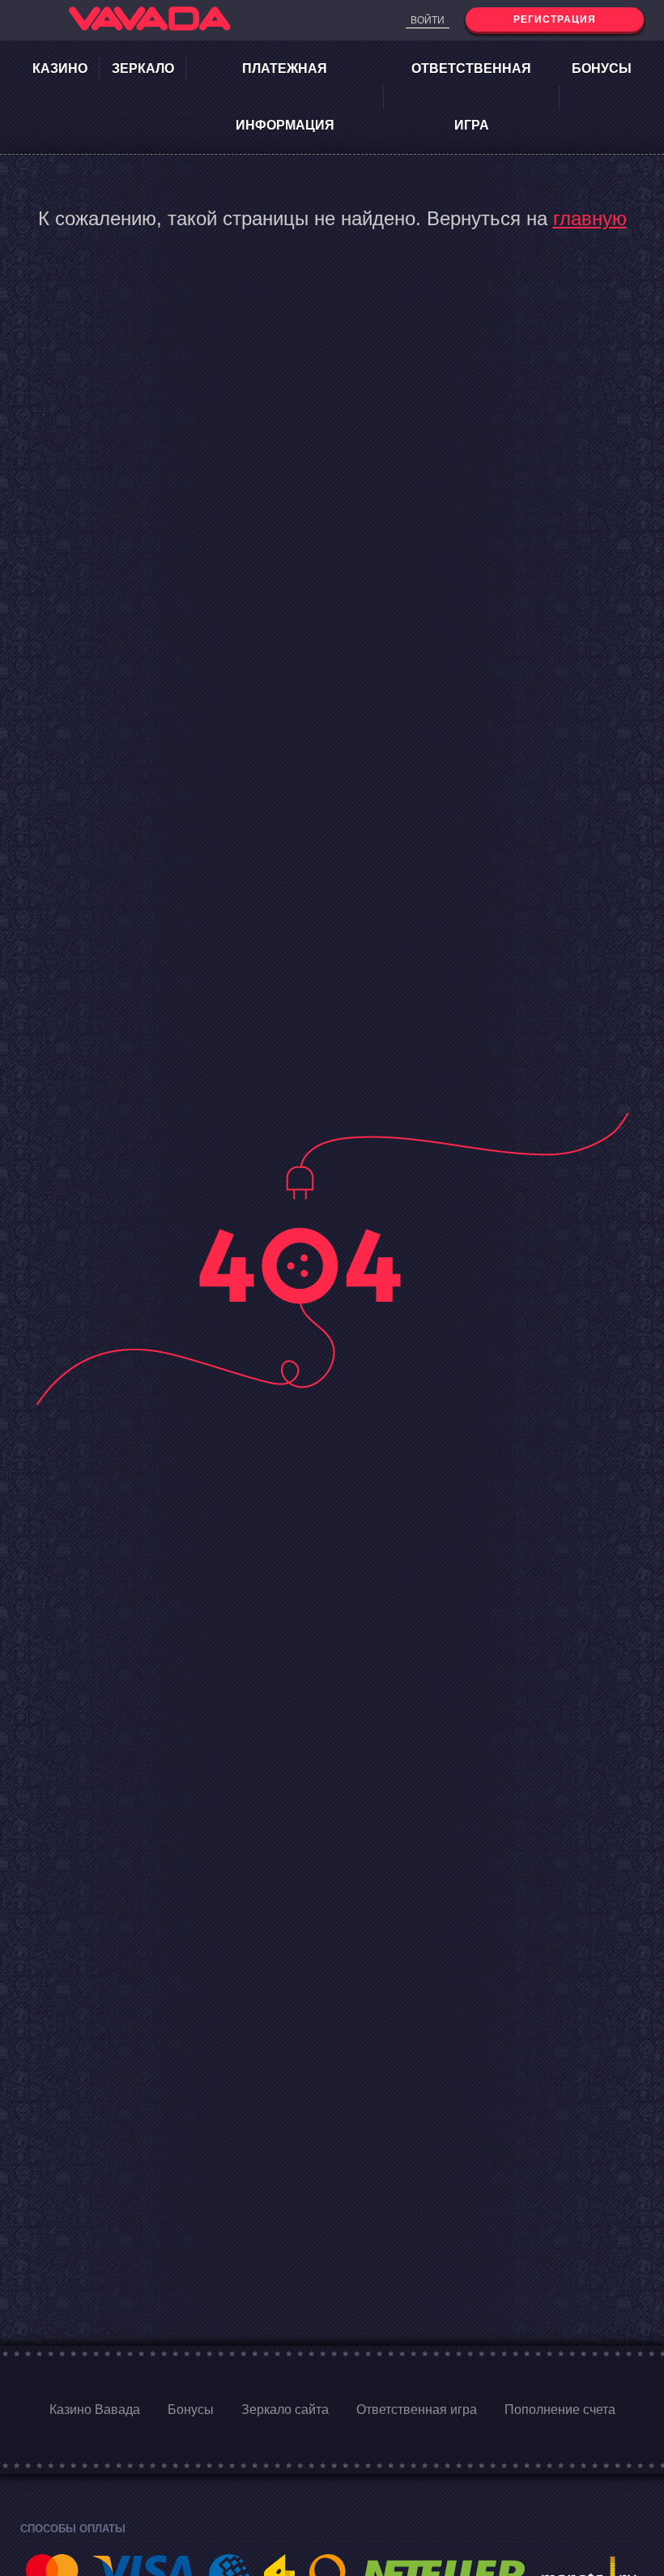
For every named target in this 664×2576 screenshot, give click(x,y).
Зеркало (143, 68)
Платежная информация (285, 97)
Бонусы (602, 68)
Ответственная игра (471, 97)
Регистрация (555, 19)
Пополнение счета (560, 2410)
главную (590, 218)
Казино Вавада (95, 2410)
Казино (60, 68)
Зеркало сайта (285, 2410)
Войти (428, 20)
